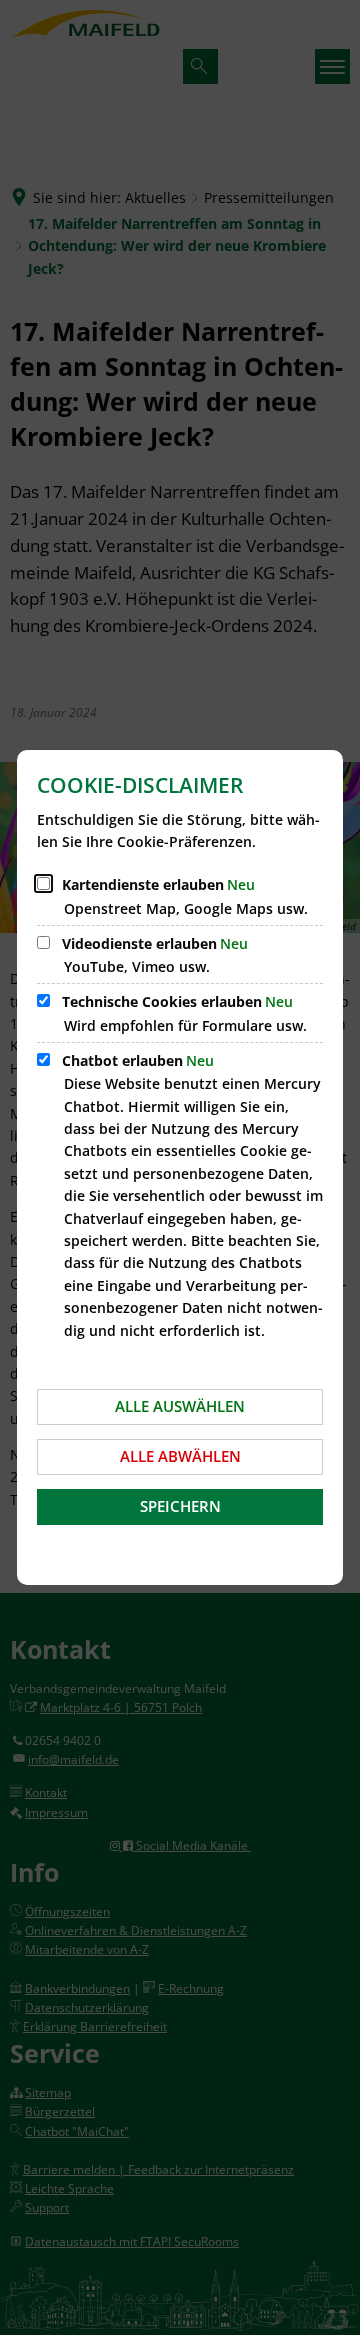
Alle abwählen (180, 1456)
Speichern (180, 1506)
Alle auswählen (180, 1406)
